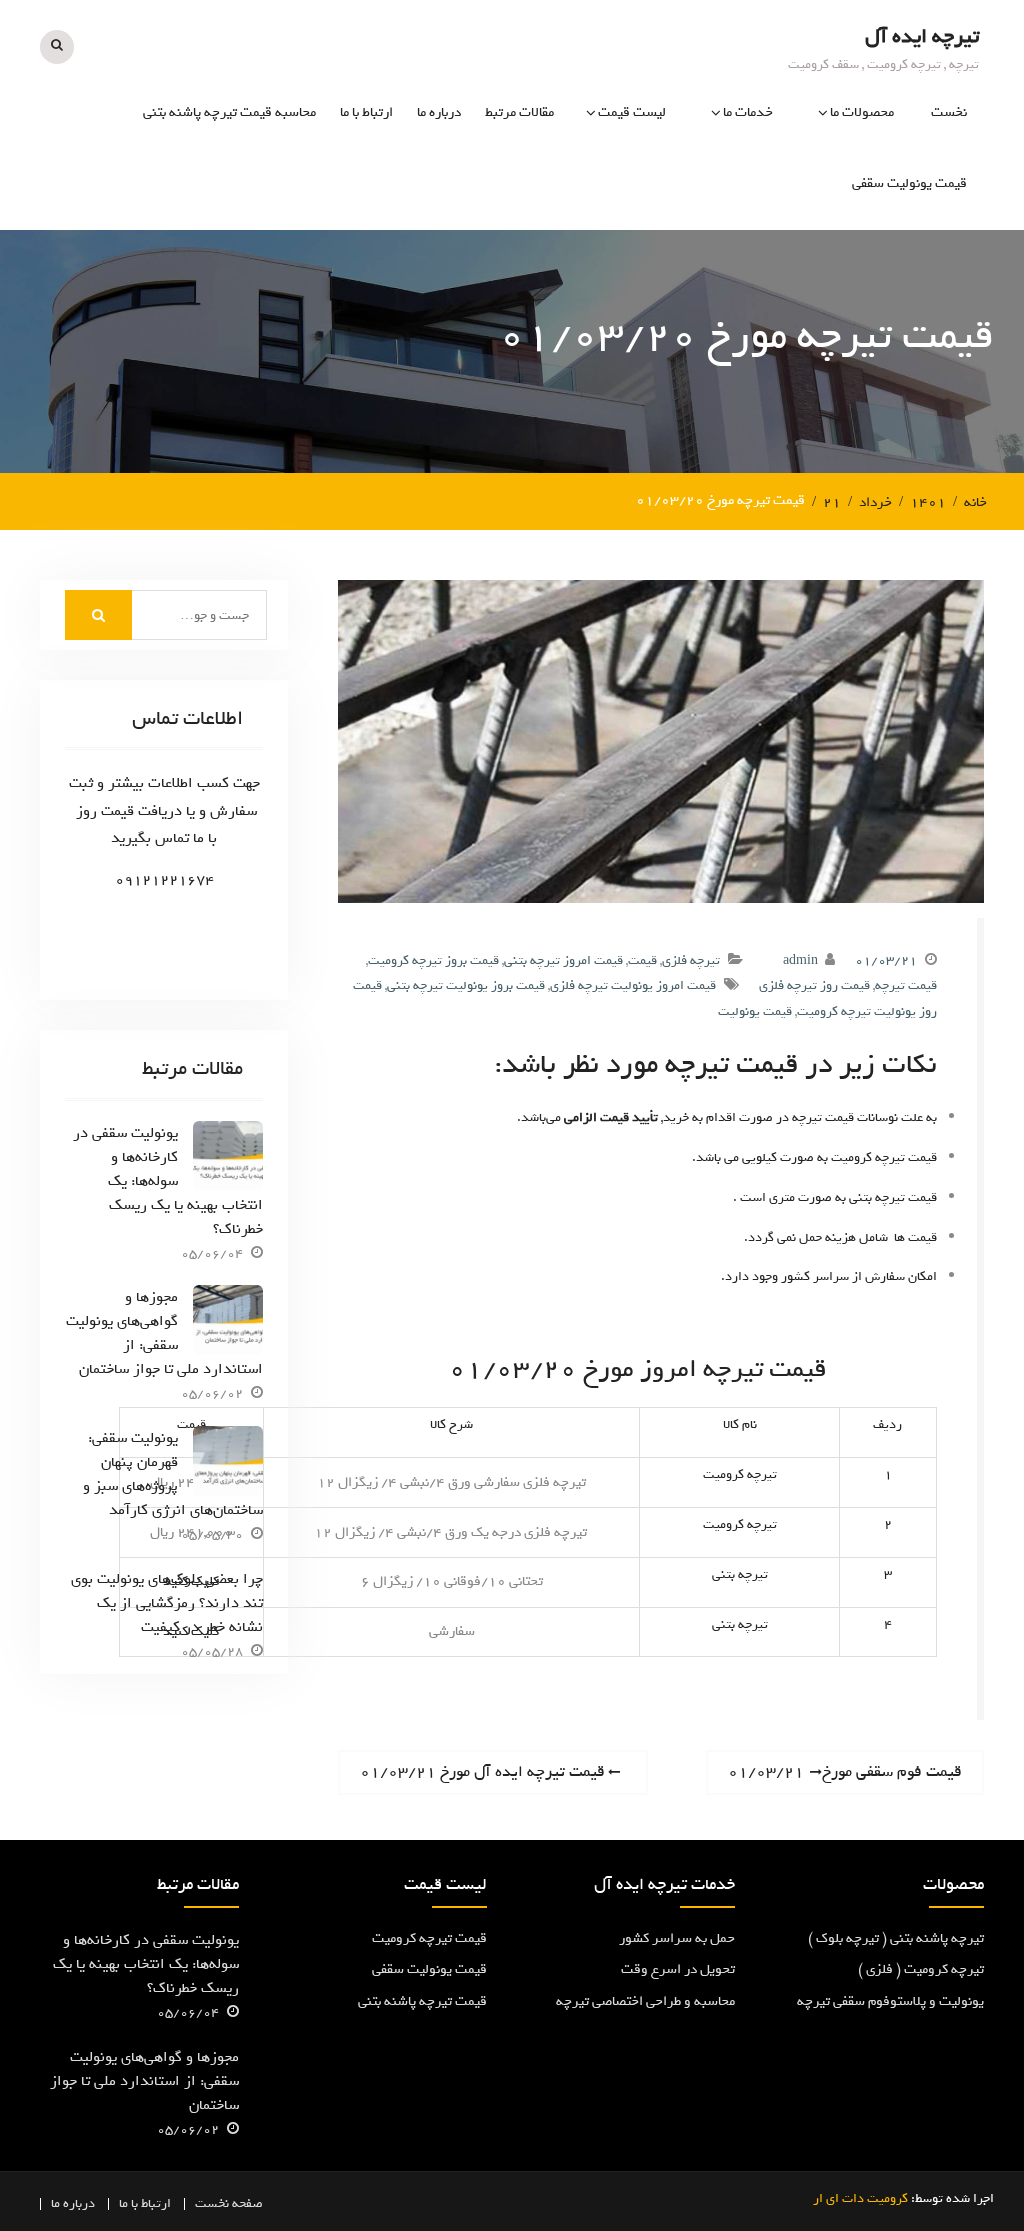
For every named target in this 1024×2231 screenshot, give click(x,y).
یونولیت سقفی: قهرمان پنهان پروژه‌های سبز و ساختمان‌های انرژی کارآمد (173, 1474)
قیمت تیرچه (906, 985)
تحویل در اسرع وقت (678, 1969)
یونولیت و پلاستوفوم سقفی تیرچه (890, 2001)
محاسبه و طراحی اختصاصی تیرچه (645, 2001)
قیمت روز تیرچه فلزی (814, 985)
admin (800, 960)
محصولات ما (862, 112)
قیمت (642, 960)
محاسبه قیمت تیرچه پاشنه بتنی (229, 112)
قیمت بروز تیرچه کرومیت (433, 960)
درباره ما (439, 112)
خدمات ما (748, 112)
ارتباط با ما (366, 112)
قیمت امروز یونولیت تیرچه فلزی (633, 985)
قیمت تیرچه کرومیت (429, 1938)
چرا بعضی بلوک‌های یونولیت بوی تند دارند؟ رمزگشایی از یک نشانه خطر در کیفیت (167, 1603)
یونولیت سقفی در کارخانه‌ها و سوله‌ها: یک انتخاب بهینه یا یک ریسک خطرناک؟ (168, 1181)
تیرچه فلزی (691, 960)
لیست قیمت (632, 112)
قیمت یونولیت (755, 1011)
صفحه (247, 2203)
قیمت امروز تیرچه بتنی (563, 960)
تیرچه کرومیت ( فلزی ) (921, 1969)
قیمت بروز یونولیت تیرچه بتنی (466, 985)
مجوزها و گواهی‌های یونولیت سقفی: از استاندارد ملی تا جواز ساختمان (164, 1333)
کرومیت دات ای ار (860, 2198)
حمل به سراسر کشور (677, 1938)
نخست (949, 112)
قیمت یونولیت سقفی (909, 183)
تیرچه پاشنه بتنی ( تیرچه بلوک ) (896, 1938)
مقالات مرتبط (519, 112)
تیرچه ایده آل (922, 36)
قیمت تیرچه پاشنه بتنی (422, 2001)
